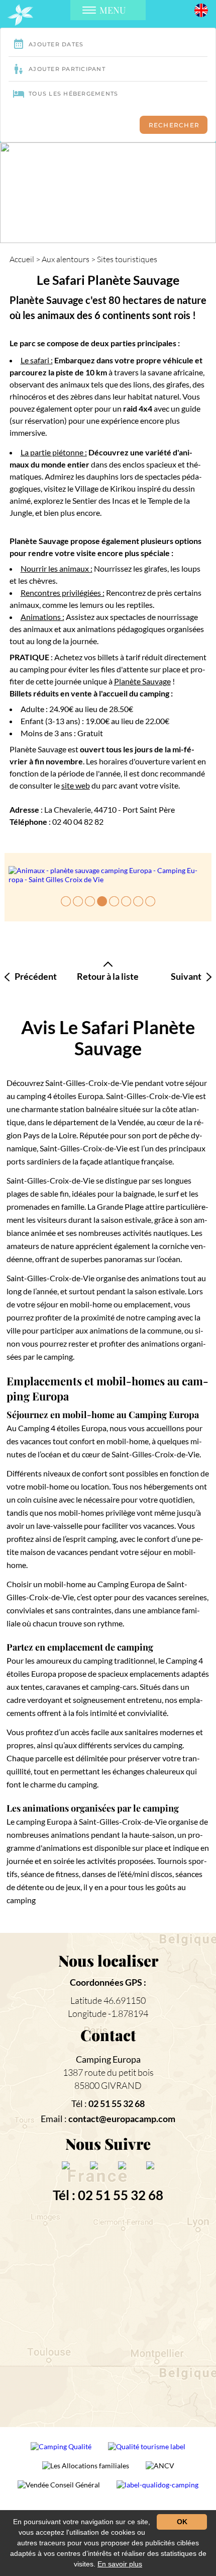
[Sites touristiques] (20, 15)
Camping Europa (108, 2059)
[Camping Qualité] (62, 2450)
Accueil (22, 259)
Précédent (36, 977)
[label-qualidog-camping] (157, 2489)
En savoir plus (120, 2564)
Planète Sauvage (142, 681)
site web (76, 785)
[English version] (201, 9)
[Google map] (108, 2316)
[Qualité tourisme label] (147, 2450)
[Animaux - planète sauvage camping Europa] (108, 875)
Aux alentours (66, 259)
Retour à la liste (108, 976)
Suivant (186, 977)
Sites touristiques (127, 259)
